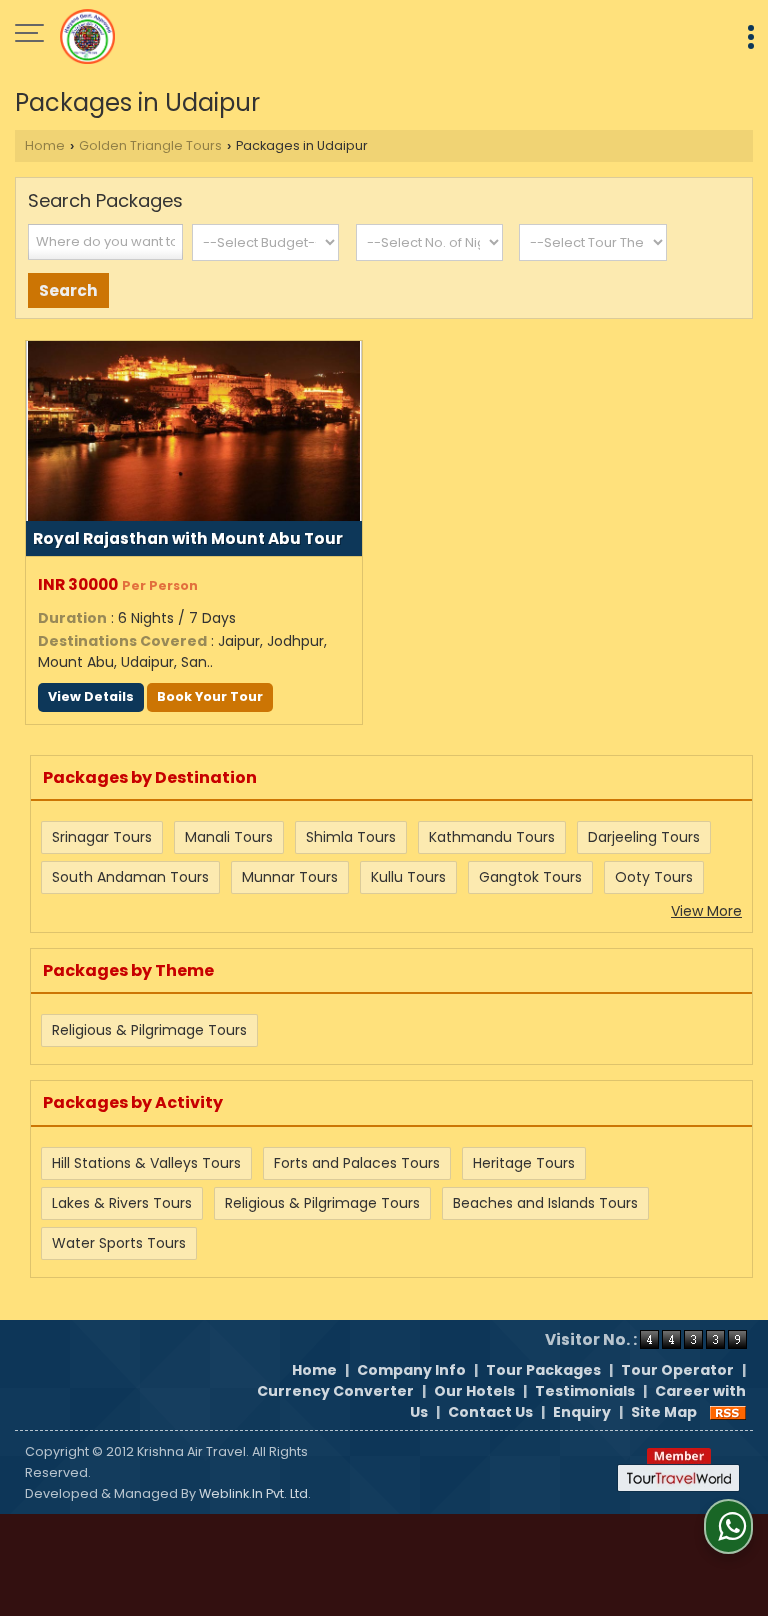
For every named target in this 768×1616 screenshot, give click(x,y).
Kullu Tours (408, 877)
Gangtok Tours (530, 877)
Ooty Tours (654, 877)
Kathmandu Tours (492, 837)
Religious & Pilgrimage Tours (149, 1030)
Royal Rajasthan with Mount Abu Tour (188, 538)
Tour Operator (677, 1370)
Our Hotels (474, 1391)
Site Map (664, 1412)
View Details (91, 696)
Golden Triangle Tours (150, 145)
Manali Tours (229, 837)
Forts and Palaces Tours (357, 1163)
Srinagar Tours (102, 837)
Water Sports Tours (119, 1243)
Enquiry (582, 1412)
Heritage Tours (524, 1163)
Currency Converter (335, 1391)
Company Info (411, 1370)
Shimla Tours (351, 837)
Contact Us (490, 1412)
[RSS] (728, 1412)
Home (45, 145)
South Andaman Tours (130, 877)
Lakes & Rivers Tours (122, 1203)
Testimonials (585, 1391)
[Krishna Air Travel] (87, 35)
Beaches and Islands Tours (545, 1203)
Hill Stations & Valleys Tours (146, 1163)
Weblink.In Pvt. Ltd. (255, 1493)
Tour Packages (543, 1370)
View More (706, 911)
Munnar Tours (290, 877)
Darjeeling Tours (644, 837)
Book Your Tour (210, 696)
